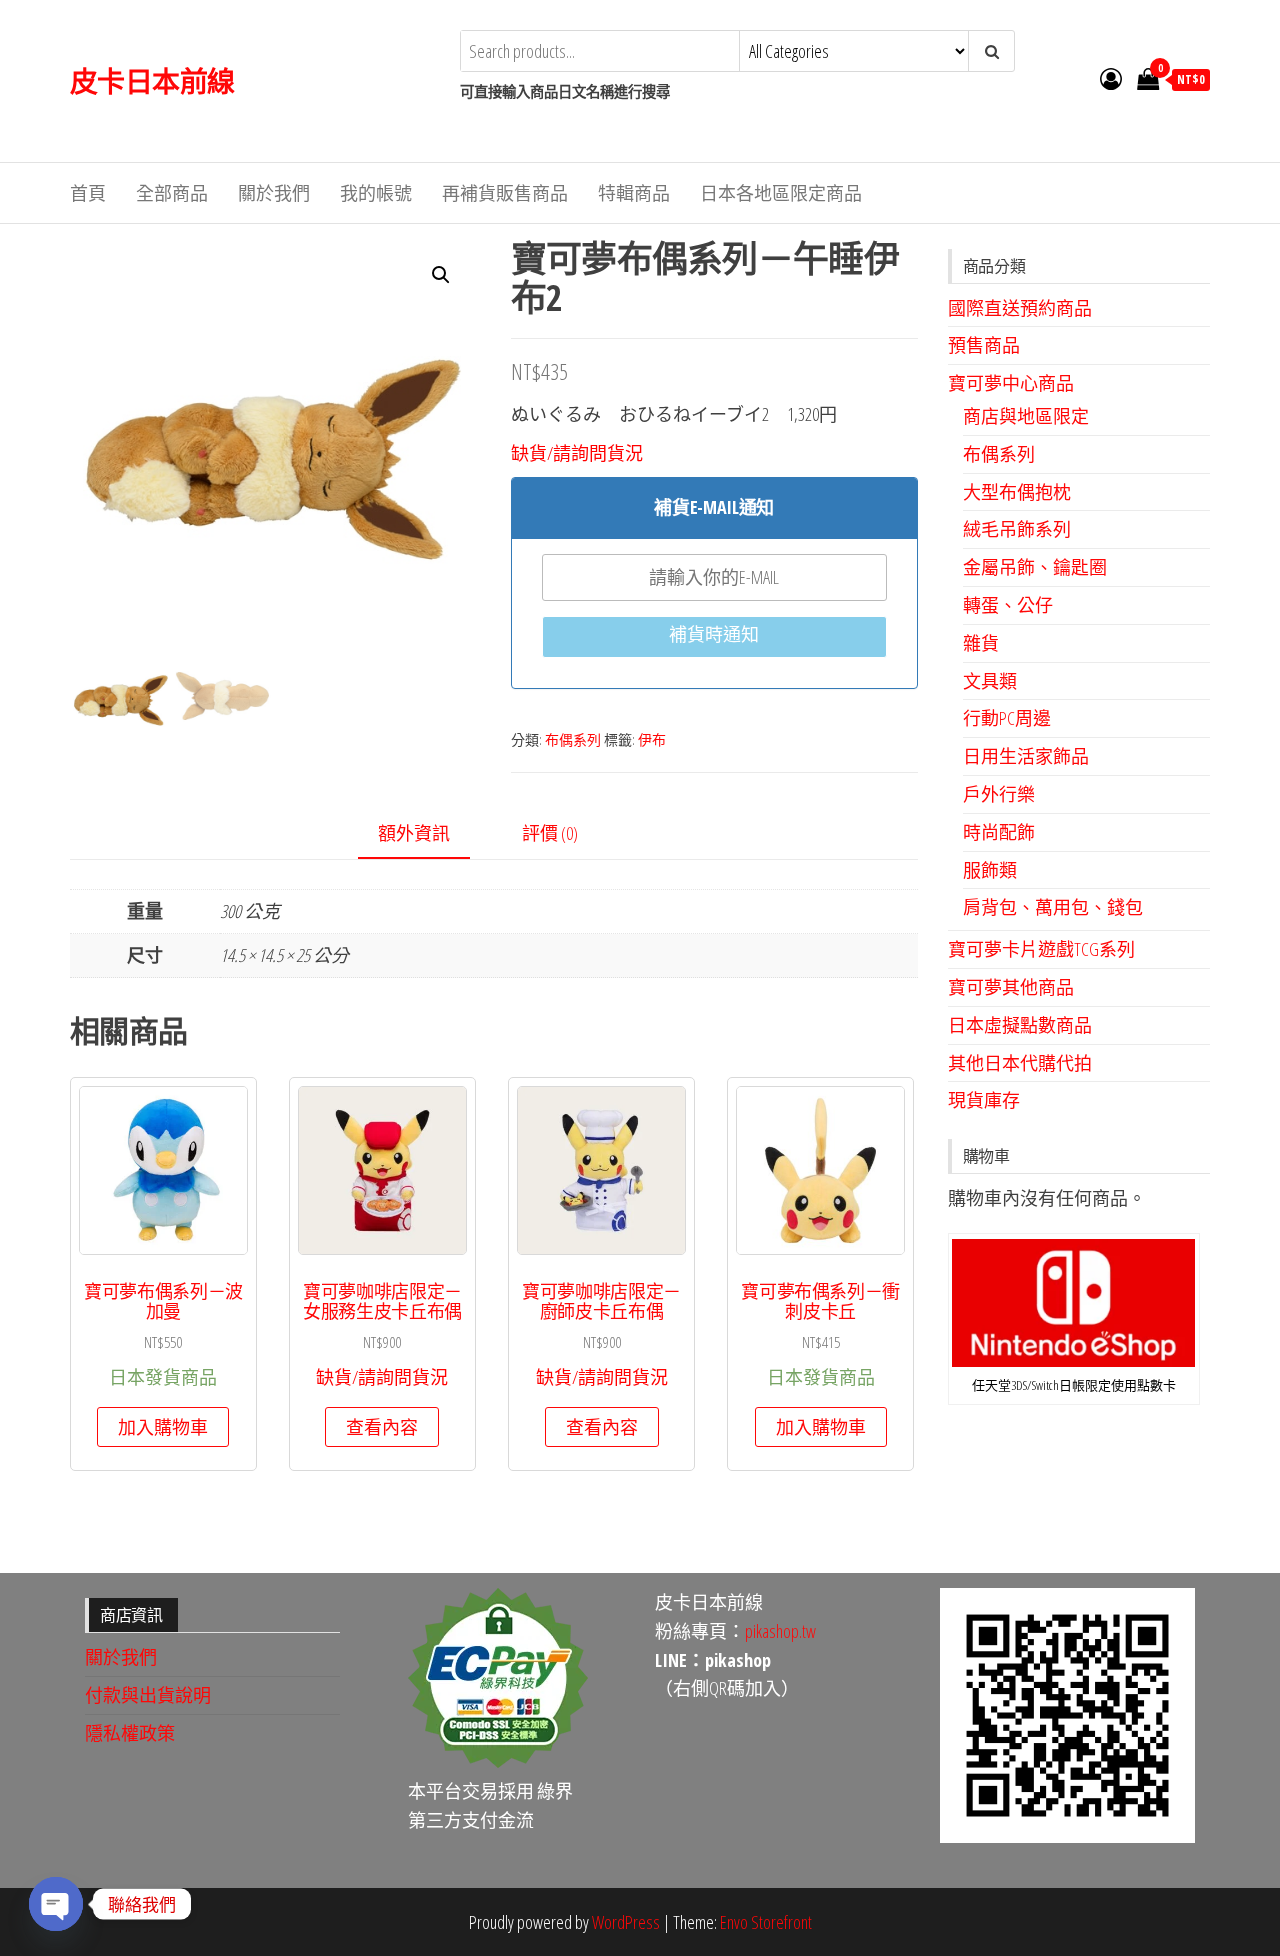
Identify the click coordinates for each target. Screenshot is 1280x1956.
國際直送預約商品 (1020, 308)
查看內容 (382, 1427)
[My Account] (1111, 78)
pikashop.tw (780, 1631)
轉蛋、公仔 (1008, 605)
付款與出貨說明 (148, 1695)
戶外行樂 (999, 794)
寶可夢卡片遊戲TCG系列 (1041, 949)
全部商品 (172, 193)
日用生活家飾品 (1026, 756)
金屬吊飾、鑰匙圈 (1035, 567)
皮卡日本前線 (152, 81)
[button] (441, 275)
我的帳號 (376, 193)
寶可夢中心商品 (1011, 383)
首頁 (88, 193)
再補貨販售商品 (505, 193)
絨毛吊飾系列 (1017, 529)
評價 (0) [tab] (550, 833)
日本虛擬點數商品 (1020, 1025)
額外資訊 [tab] (414, 833)
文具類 (990, 681)
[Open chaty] (56, 1904)
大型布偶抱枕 (1017, 492)
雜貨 (981, 643)
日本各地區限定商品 (781, 193)
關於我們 (274, 193)
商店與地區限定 (1026, 416)
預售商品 (984, 345)
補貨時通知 (714, 634)
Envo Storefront (766, 1922)
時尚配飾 (999, 832)
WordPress (626, 1922)
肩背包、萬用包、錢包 (1053, 907)
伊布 (652, 739)
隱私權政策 (130, 1733)
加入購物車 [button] (163, 1427)
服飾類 (990, 870)
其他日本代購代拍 (1020, 1063)
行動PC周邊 (1007, 718)
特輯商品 (634, 193)
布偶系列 (573, 739)
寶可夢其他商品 (1011, 987)
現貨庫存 (984, 1100)
